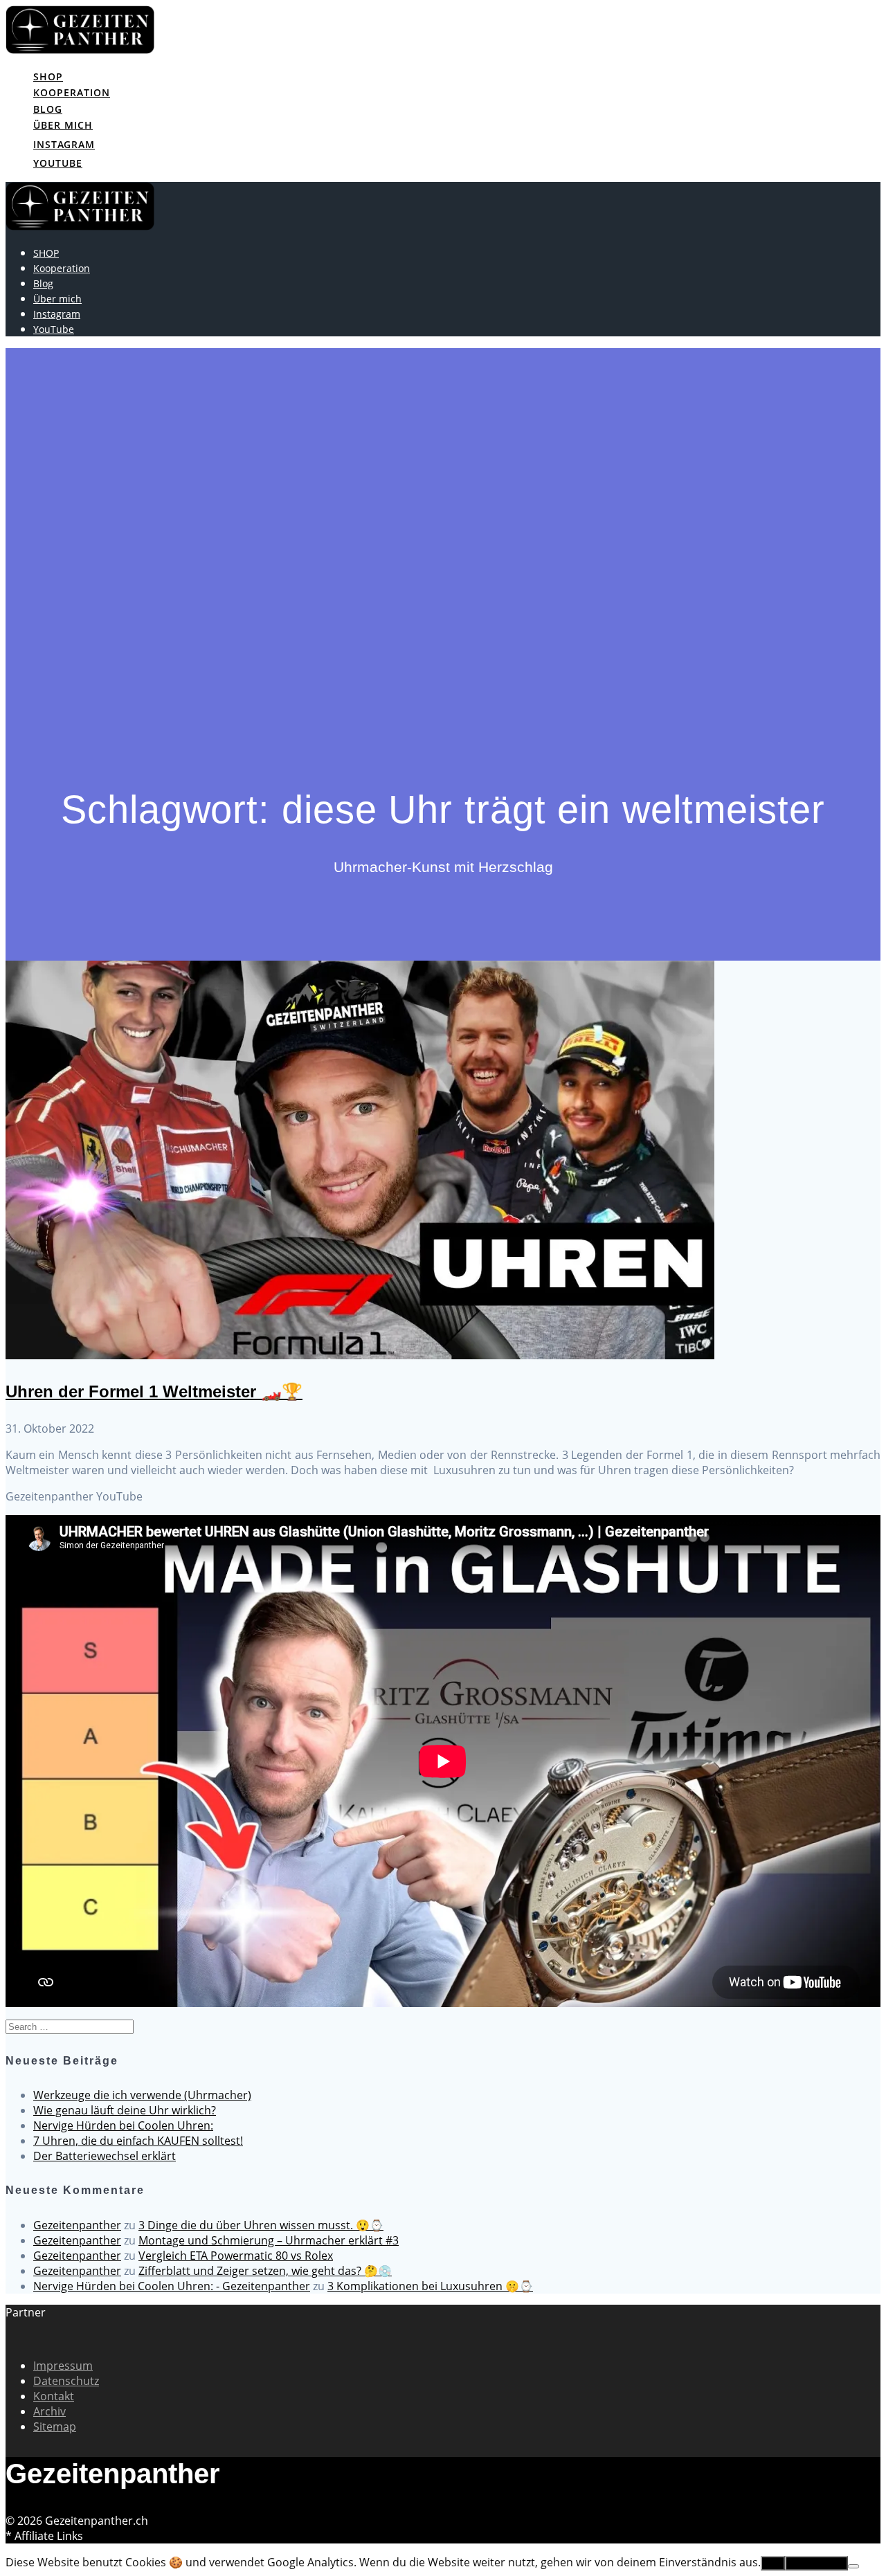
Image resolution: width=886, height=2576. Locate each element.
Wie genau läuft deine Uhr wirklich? (125, 2110)
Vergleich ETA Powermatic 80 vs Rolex (236, 2256)
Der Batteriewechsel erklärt (105, 2156)
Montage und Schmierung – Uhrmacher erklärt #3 (269, 2240)
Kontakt (54, 2396)
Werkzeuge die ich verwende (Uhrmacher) (142, 2095)
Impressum (63, 2366)
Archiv (49, 2411)
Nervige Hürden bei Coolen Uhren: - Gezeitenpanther (172, 2286)
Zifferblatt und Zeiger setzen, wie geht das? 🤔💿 (265, 2271)
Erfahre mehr (816, 2563)
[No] (853, 2566)
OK (773, 2563)
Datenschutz (66, 2381)
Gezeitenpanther (77, 2225)
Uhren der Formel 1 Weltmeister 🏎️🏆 (154, 1391)
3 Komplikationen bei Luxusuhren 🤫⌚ (430, 2286)
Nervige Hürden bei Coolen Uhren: (123, 2125)
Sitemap (55, 2427)
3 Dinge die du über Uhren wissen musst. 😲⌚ (261, 2225)
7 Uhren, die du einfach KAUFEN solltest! (138, 2141)
